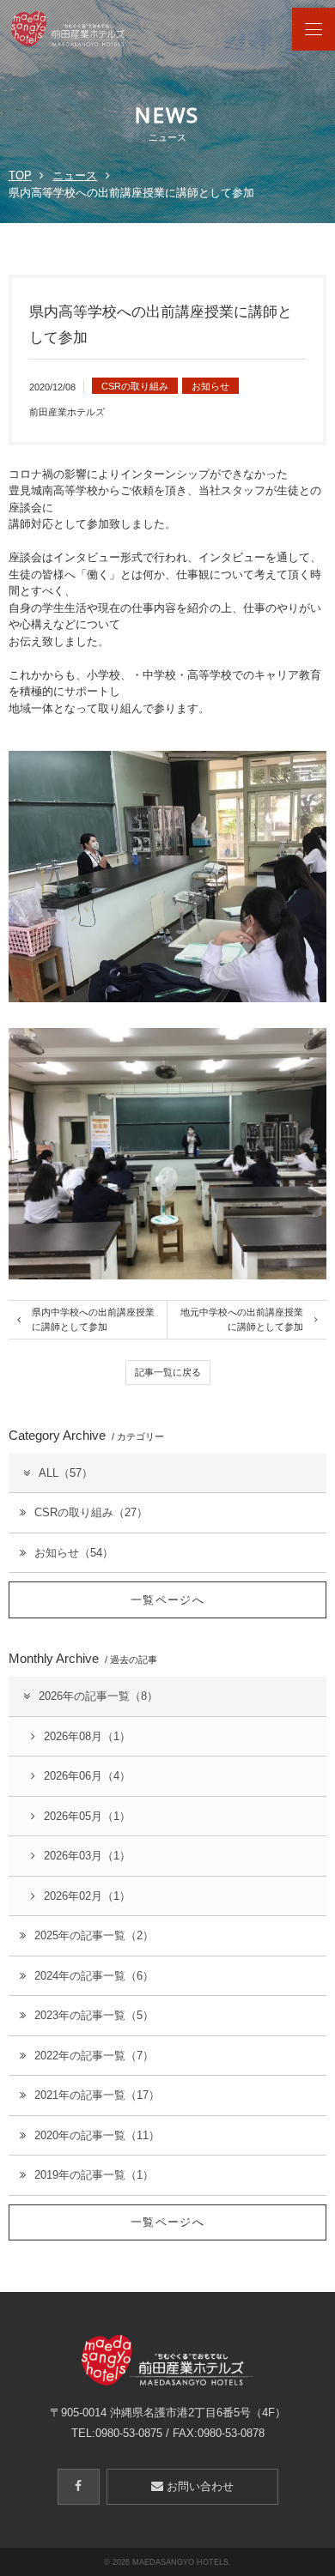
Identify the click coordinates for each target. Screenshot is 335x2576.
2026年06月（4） (87, 1776)
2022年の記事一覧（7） (94, 2056)
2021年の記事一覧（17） (97, 2095)
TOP (20, 175)
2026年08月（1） (87, 1736)
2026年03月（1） (87, 1856)
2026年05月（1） (87, 1816)
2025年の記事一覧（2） (94, 1935)
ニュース (75, 175)
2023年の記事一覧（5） (94, 2015)
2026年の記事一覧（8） (98, 1696)
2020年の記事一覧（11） (97, 2135)
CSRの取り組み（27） (91, 1512)
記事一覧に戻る (168, 1372)
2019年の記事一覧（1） (94, 2175)
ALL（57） (66, 1473)
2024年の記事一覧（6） (94, 1976)
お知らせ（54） (74, 1553)
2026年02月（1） (87, 1896)
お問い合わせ (198, 2486)
